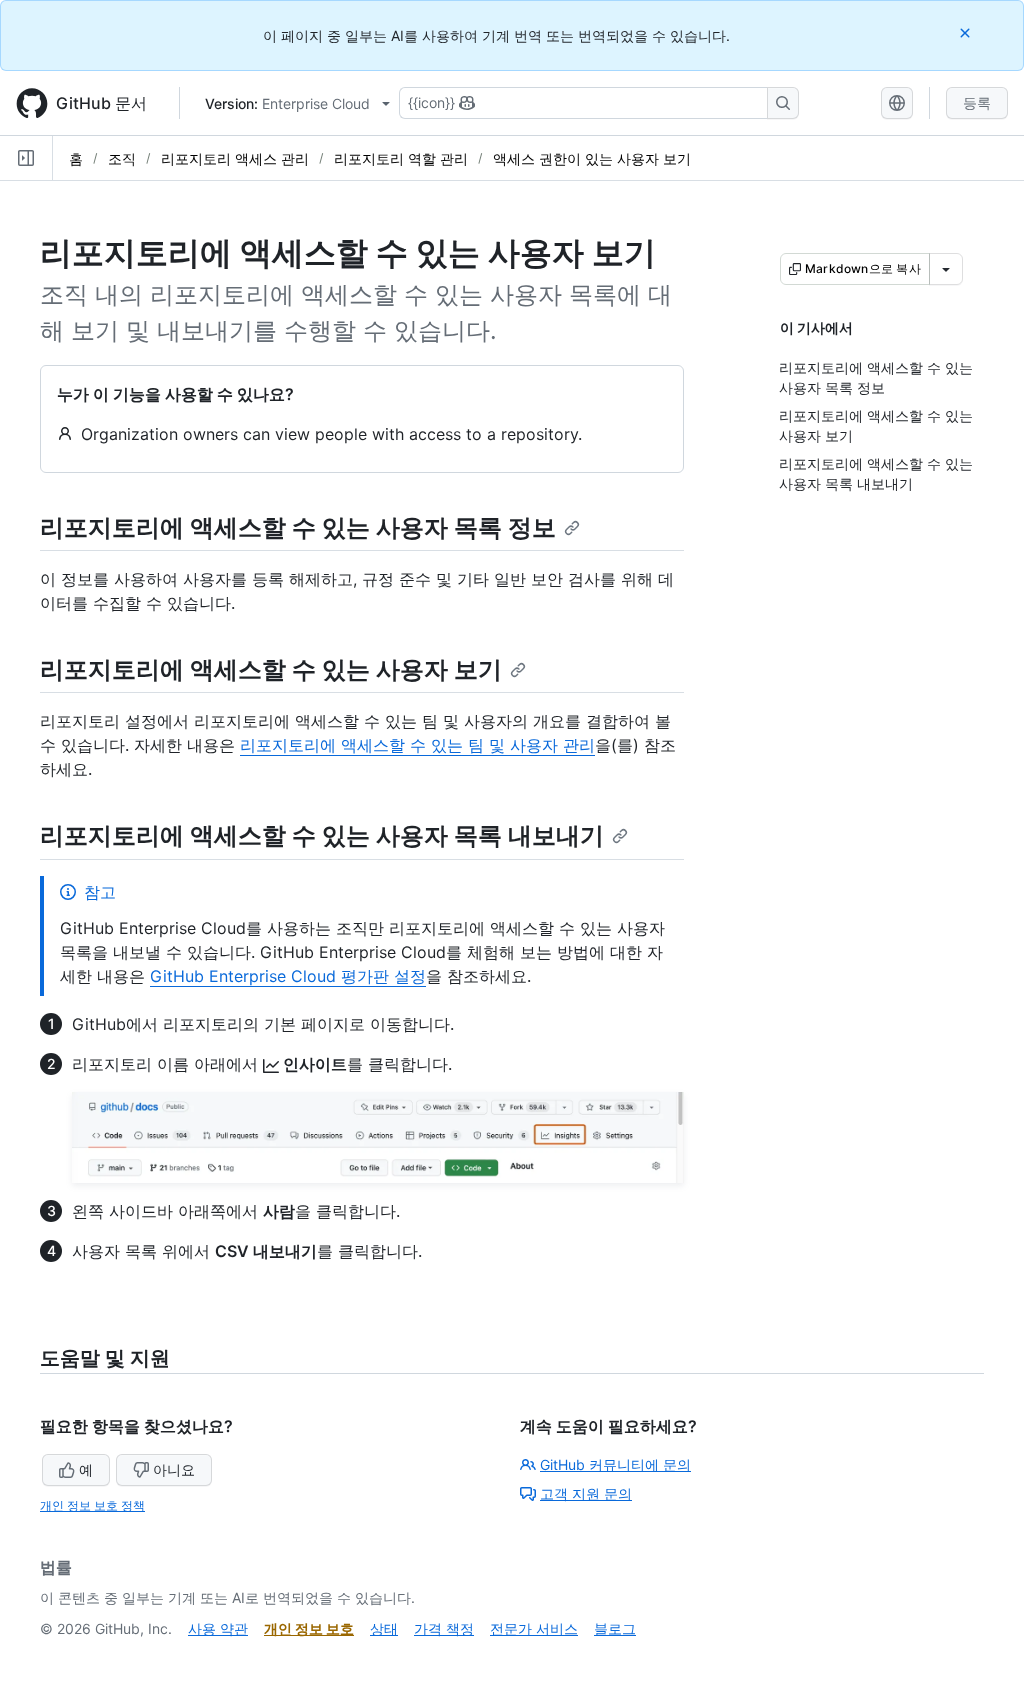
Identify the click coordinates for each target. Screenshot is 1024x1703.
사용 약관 (218, 1628)
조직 (122, 158)
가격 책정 (444, 1628)
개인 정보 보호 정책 (92, 1505)
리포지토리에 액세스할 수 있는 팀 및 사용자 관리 (417, 745)
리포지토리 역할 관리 (401, 158)
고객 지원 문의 (586, 1493)
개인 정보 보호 (309, 1628)
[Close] (967, 32)
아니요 (174, 1469)
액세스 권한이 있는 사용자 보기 (592, 158)
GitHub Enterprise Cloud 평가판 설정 (288, 976)
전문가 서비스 (534, 1628)
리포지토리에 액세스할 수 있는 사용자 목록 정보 (298, 527)
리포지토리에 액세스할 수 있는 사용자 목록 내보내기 (322, 835)
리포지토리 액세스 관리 (235, 158)
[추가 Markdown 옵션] (946, 269)
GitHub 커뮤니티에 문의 (615, 1464)
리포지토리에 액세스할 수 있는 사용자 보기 (271, 669)
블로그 (615, 1628)
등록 (977, 102)
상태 (384, 1628)
